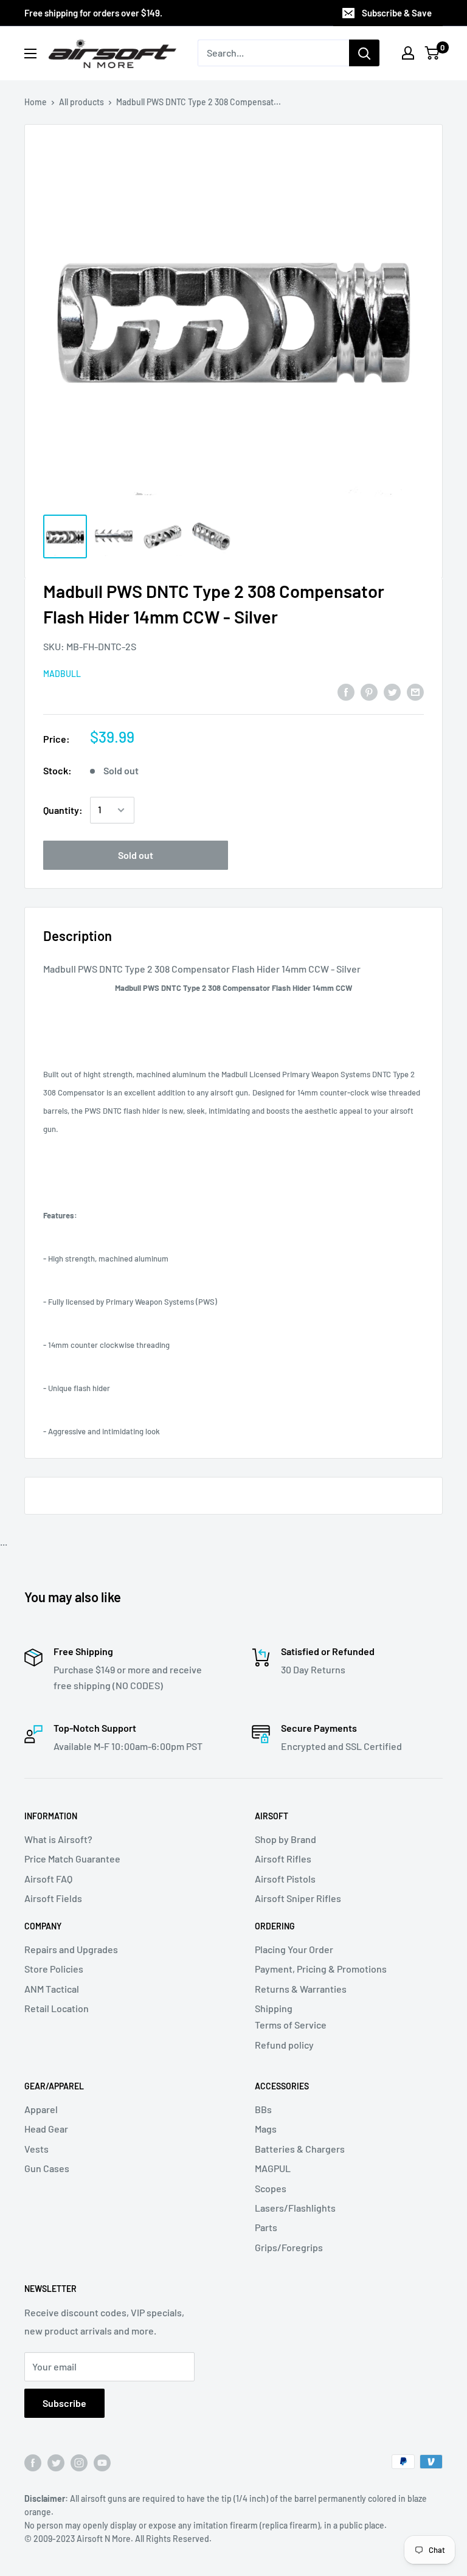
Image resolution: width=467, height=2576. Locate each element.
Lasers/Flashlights (295, 2208)
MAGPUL (273, 2168)
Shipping (274, 2008)
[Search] (364, 53)
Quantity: (63, 810)
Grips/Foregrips (289, 2247)
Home (36, 102)
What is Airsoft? (58, 1839)
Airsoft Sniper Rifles (298, 1898)
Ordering (275, 1926)
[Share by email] (415, 691)
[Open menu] (30, 54)
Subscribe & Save (397, 13)
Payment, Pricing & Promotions (321, 1969)
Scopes (271, 2188)
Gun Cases (47, 2168)
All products (81, 102)
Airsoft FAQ (48, 1879)
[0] (433, 53)
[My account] (408, 53)
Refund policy (284, 2045)
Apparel (41, 2109)
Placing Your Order (294, 1949)
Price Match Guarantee (72, 1859)
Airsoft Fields (53, 1898)
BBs (263, 2109)
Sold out (136, 855)
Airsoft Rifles (283, 1859)
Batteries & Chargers (300, 2149)
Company (43, 1926)
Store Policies (54, 1969)
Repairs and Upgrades (71, 1949)
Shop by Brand (285, 1839)
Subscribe (64, 2403)
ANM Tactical (52, 1989)
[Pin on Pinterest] (369, 691)
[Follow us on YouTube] (102, 2463)
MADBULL (62, 674)
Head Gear (46, 2129)
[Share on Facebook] (346, 691)
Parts (266, 2227)
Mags (266, 2129)
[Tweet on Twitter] (392, 691)
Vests (36, 2149)
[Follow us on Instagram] (79, 2463)
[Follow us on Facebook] (33, 2463)
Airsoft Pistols (285, 1879)
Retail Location (57, 2008)
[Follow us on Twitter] (56, 2463)
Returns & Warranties (301, 1989)
